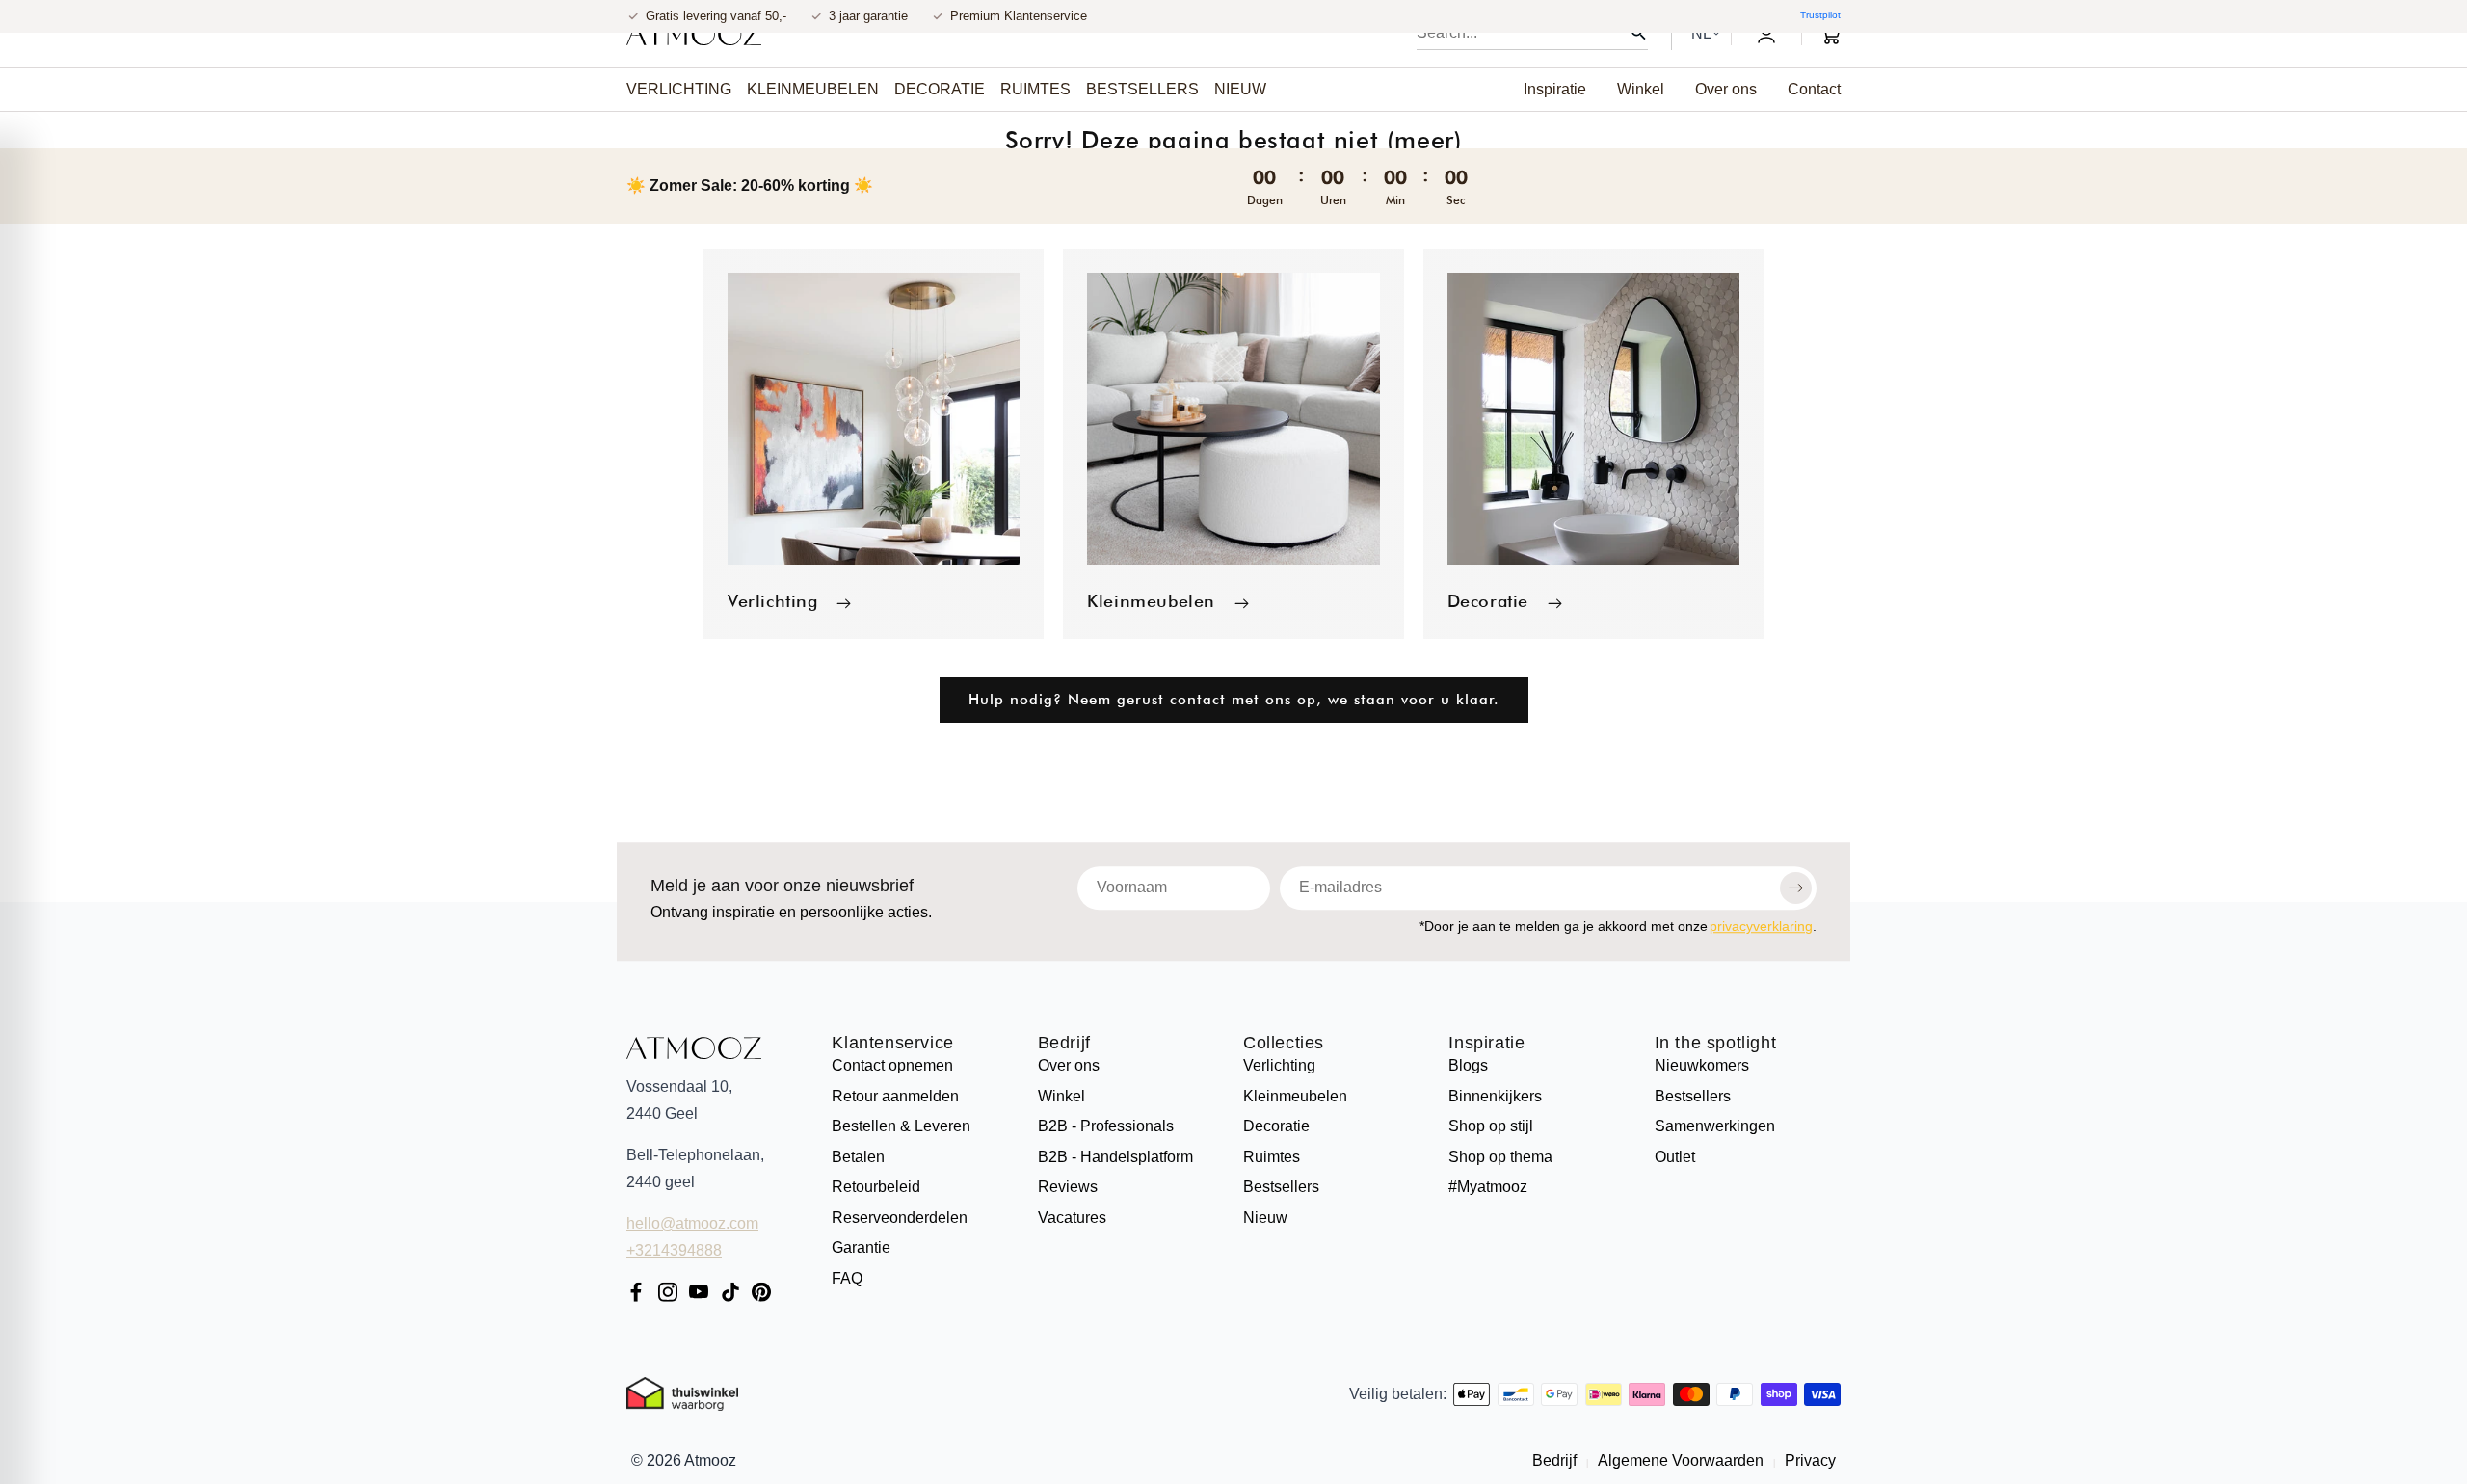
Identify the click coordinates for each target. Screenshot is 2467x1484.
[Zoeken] (1638, 33)
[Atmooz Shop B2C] (694, 34)
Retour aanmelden (895, 1096)
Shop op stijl (1491, 1126)
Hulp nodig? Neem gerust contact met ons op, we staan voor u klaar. (1234, 700)
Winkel (1061, 1096)
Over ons (1069, 1065)
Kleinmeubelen (1151, 601)
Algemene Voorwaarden (1681, 1460)
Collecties (1284, 1044)
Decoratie (1488, 601)
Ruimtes (1272, 1157)
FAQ (847, 1278)
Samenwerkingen (1715, 1126)
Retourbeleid (876, 1187)
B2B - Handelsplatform (1115, 1157)
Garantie (861, 1247)
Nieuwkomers (1702, 1065)
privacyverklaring (1761, 926)
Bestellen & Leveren (901, 1126)
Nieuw (1265, 1218)
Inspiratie (1486, 1044)
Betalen (858, 1157)
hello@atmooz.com (692, 1223)
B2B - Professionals (1106, 1126)
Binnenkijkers (1495, 1096)
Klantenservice (892, 1044)
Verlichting (773, 601)
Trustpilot (1820, 15)
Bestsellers (1281, 1187)
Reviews (1068, 1187)
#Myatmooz (1488, 1187)
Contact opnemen (892, 1065)
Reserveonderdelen (900, 1218)
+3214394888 (674, 1250)
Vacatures (1072, 1218)
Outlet (1675, 1157)
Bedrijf (1064, 1044)
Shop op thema (1500, 1157)
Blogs (1468, 1065)
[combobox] (1532, 33)
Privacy (1808, 1460)
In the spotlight (1716, 1044)
